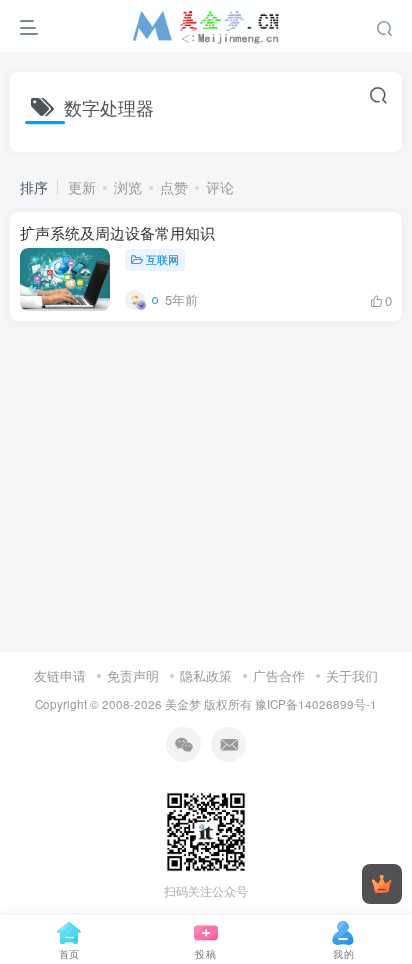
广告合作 (279, 675)
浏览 (128, 187)
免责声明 (133, 675)
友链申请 (60, 675)
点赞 (174, 187)
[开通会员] (382, 884)
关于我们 (352, 675)
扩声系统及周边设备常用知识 (117, 232)
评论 (220, 187)
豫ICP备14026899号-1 (316, 704)
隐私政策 (206, 675)
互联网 (162, 259)
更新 (82, 187)
